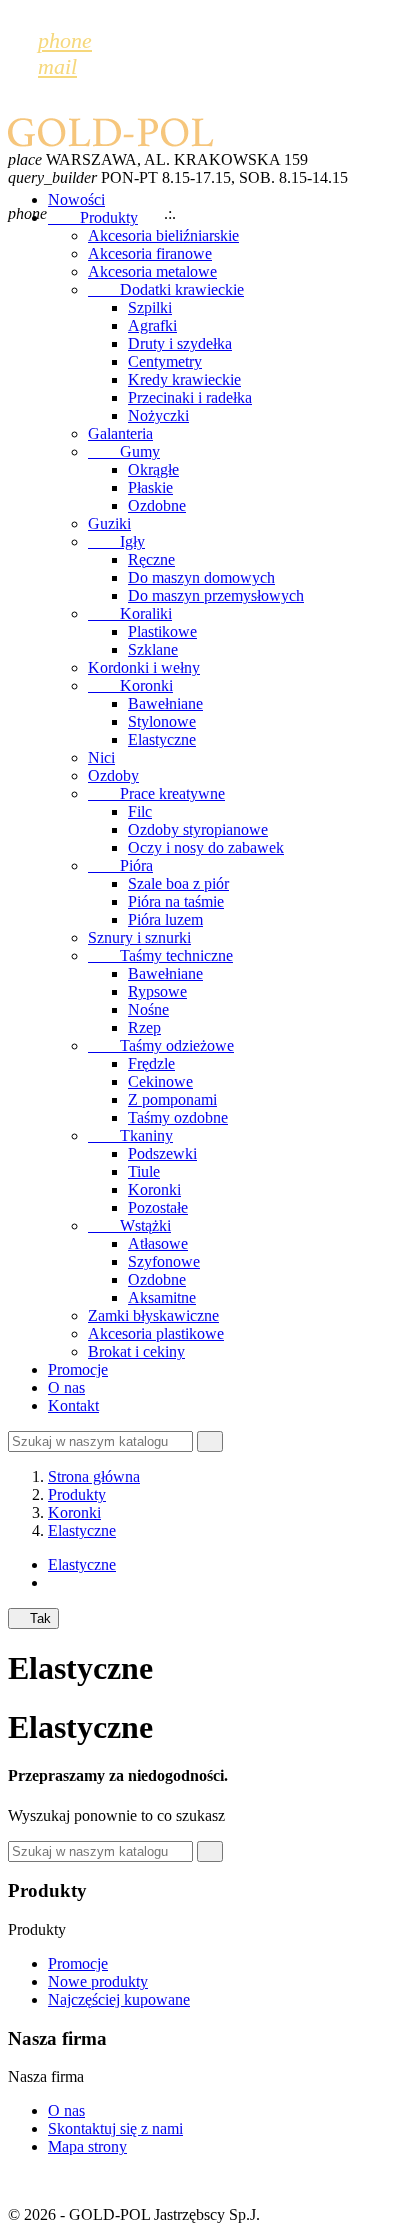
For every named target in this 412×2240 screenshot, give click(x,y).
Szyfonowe (164, 1261)
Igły (116, 541)
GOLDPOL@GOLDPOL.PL (119, 195)
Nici (101, 757)
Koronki (130, 685)
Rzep (144, 1027)
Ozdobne (157, 505)
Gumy (124, 451)
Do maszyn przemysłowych (216, 595)
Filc (140, 811)
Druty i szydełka (180, 343)
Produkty (93, 217)
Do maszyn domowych (201, 577)
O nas (66, 1387)
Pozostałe (158, 1207)
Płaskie (150, 487)
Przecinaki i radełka (190, 397)
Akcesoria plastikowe (156, 1333)
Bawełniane (165, 703)
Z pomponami (172, 1099)
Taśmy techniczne (160, 955)
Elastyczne (162, 739)
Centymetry (165, 361)
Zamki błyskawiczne (153, 1315)
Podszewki (162, 1153)
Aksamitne (162, 1297)
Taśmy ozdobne (178, 1117)
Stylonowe (162, 721)
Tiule (144, 1171)
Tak (33, 1618)
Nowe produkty (98, 1981)
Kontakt (73, 1405)
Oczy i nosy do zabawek (206, 847)
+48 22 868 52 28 (236, 213)
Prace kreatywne (156, 793)
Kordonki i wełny (144, 667)
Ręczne (151, 559)
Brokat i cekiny (136, 1351)
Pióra (120, 865)
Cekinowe (160, 1081)
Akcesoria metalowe (152, 271)
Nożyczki (158, 415)
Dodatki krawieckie (166, 289)
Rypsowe (157, 991)
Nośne (148, 1009)
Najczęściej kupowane (119, 1999)
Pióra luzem (165, 919)
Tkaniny (130, 1135)
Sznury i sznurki (139, 937)
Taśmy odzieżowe (161, 1045)
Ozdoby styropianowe (198, 829)
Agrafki (152, 325)
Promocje (78, 1369)
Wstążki (129, 1225)
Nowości (76, 199)
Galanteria (120, 433)
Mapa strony (87, 2146)
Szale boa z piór (178, 883)
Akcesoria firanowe (150, 253)
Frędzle (151, 1063)
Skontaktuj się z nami (115, 2128)
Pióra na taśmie (176, 901)
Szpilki (150, 307)
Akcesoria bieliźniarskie (163, 235)
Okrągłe (153, 469)
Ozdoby (113, 775)
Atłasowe (158, 1243)
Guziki (109, 523)
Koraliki (130, 613)
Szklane (153, 649)
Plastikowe (162, 631)
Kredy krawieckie (184, 379)
